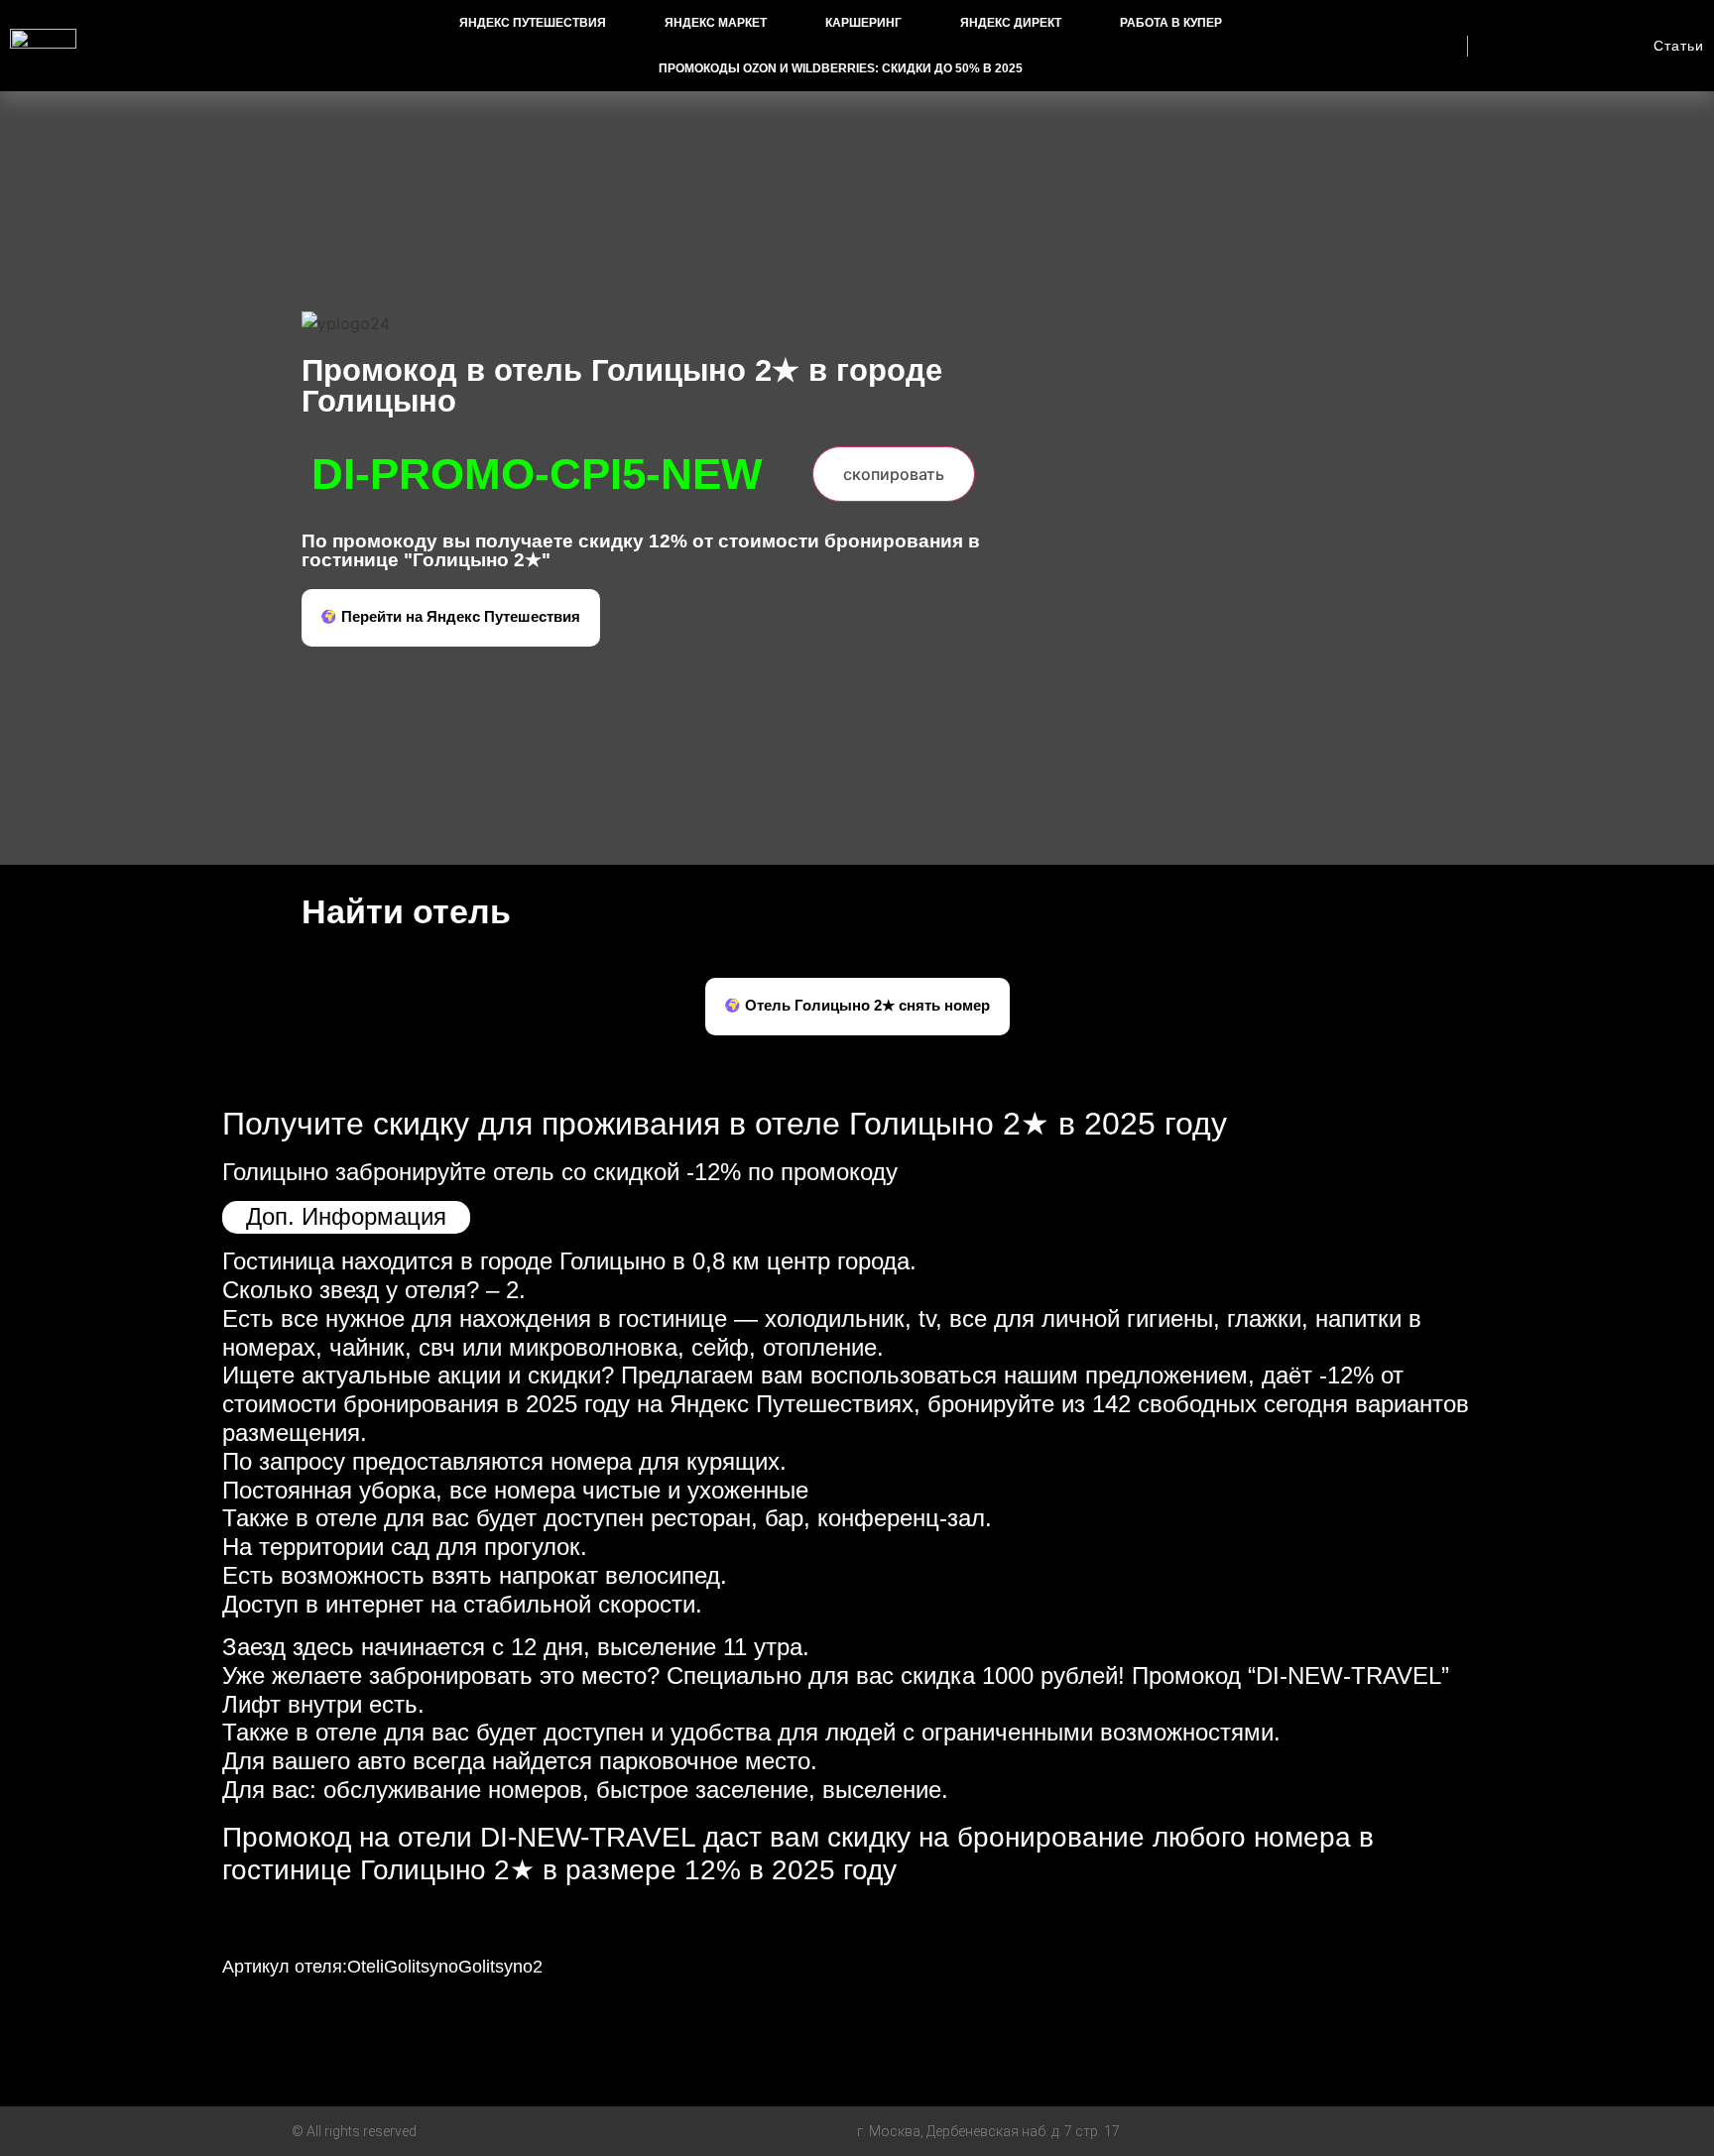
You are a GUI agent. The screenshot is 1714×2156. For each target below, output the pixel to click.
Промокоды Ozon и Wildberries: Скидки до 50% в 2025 (841, 68)
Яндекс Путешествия (533, 23)
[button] (451, 618)
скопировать (894, 474)
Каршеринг (863, 23)
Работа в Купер (1171, 23)
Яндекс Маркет (716, 23)
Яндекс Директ (1011, 23)
